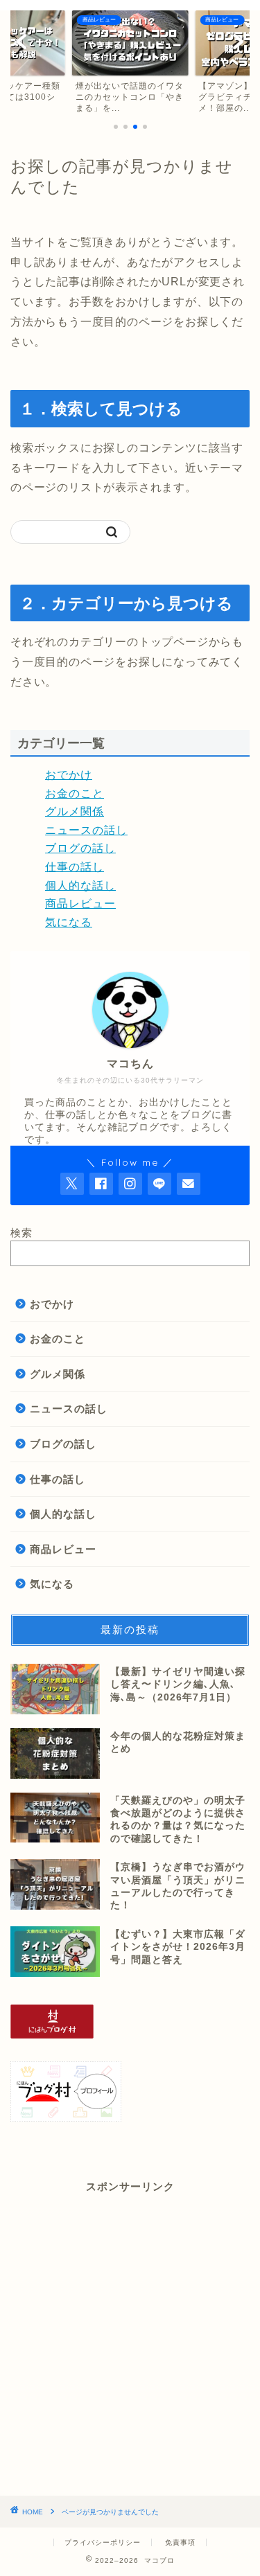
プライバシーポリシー (103, 2542)
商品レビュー (80, 904)
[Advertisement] (130, 2345)
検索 (21, 1233)
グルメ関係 (75, 811)
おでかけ (69, 775)
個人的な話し (80, 886)
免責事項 (180, 2542)
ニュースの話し (86, 830)
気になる (69, 922)
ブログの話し (80, 848)
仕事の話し (75, 867)
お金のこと (75, 793)
